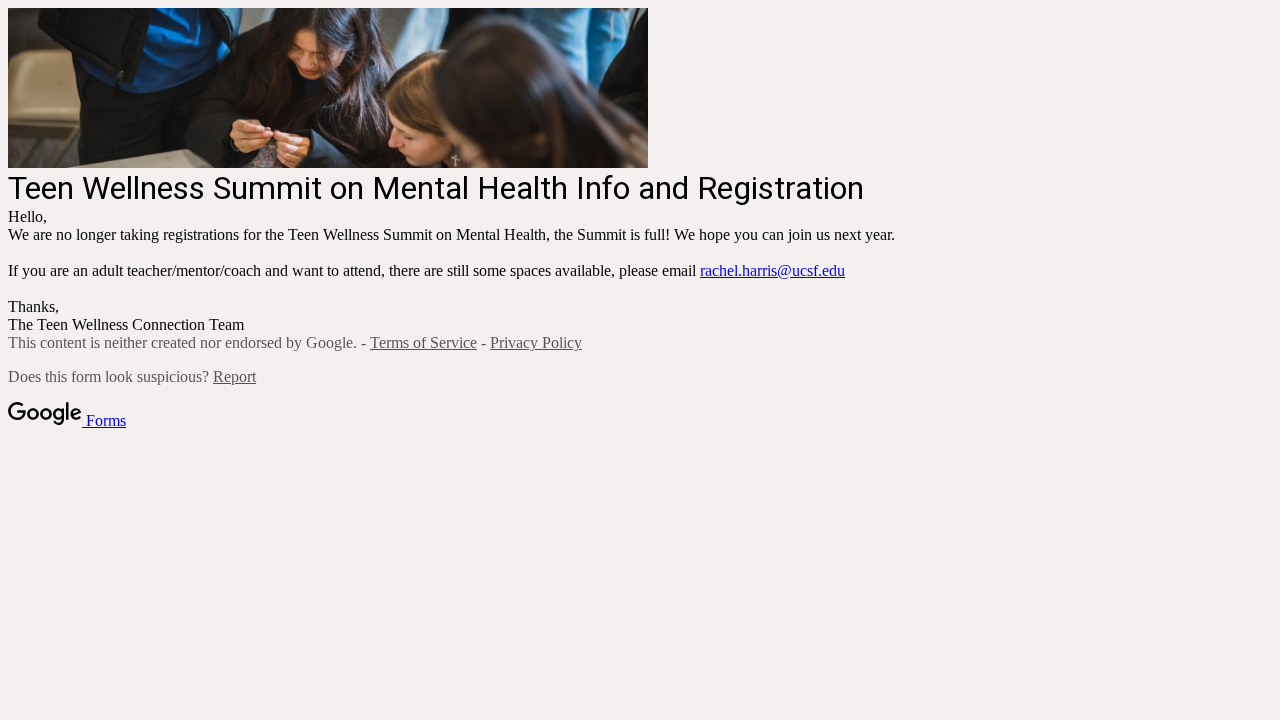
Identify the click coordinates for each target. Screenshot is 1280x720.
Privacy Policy (536, 342)
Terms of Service (423, 342)
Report (234, 376)
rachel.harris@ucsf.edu (772, 270)
